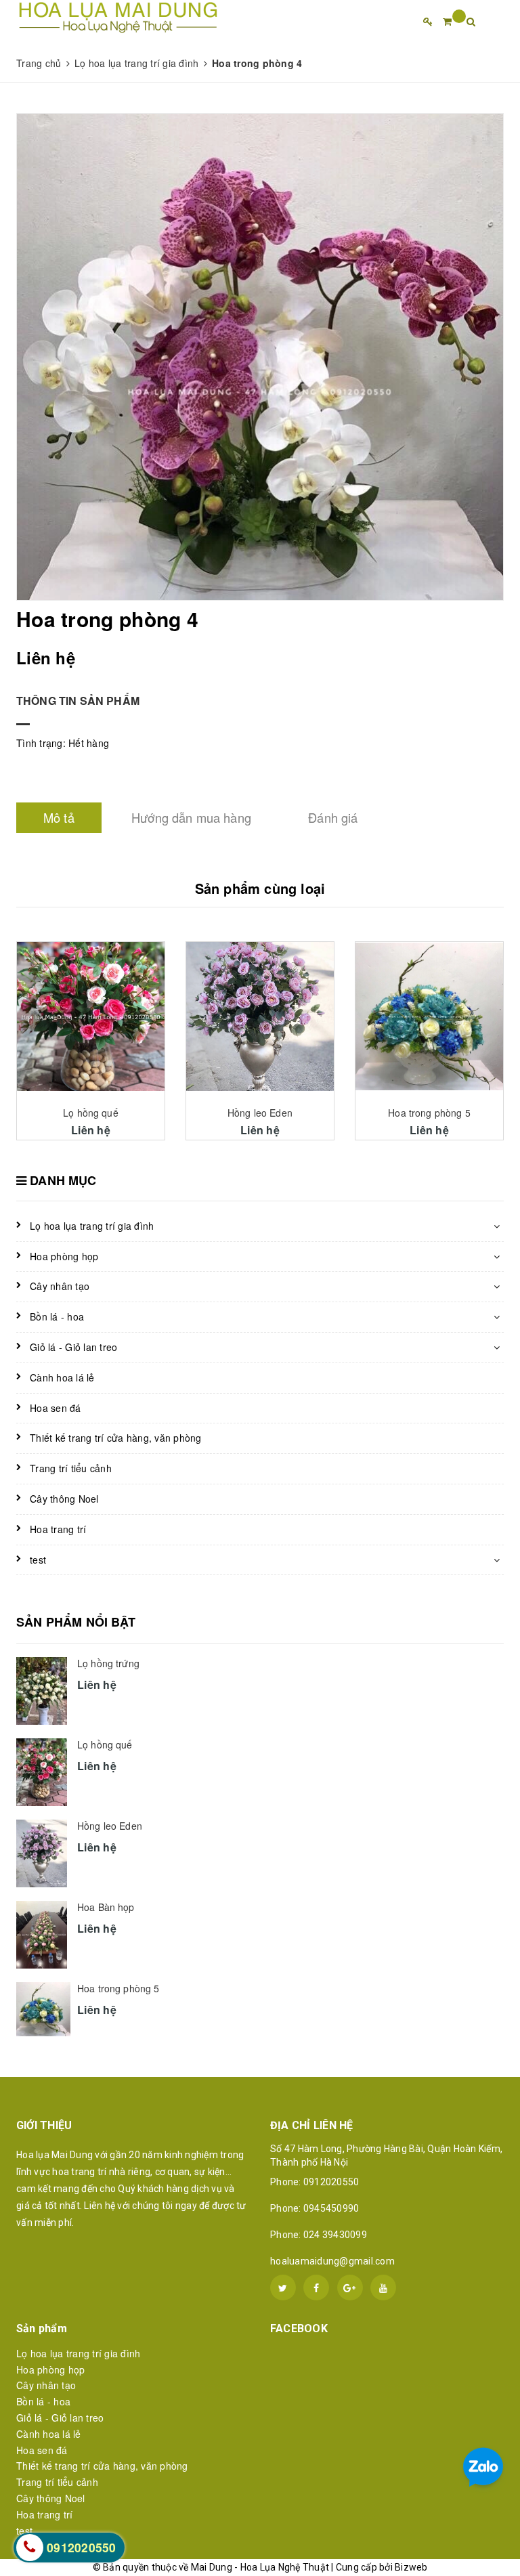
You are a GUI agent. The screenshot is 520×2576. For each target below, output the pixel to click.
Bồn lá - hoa (57, 1316)
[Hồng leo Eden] (260, 1017)
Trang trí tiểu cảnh (71, 1468)
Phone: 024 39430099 (319, 2235)
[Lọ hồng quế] (91, 1017)
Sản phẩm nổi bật (76, 1622)
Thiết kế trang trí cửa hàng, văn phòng (116, 1438)
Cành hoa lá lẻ (62, 1377)
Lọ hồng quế (91, 1113)
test (38, 1560)
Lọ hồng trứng (108, 1663)
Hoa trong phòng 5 (429, 1113)
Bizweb (411, 2567)
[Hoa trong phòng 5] (429, 1016)
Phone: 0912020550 (315, 2182)
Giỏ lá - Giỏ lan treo (73, 1347)
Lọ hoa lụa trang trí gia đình (92, 1226)
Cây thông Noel (64, 1499)
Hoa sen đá (56, 1408)
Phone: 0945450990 (315, 2208)
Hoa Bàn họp (106, 1907)
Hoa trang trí (58, 1529)
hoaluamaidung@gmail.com (332, 2261)
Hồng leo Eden (260, 1113)
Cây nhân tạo (60, 1286)
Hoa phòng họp (64, 1256)
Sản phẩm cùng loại (260, 888)
